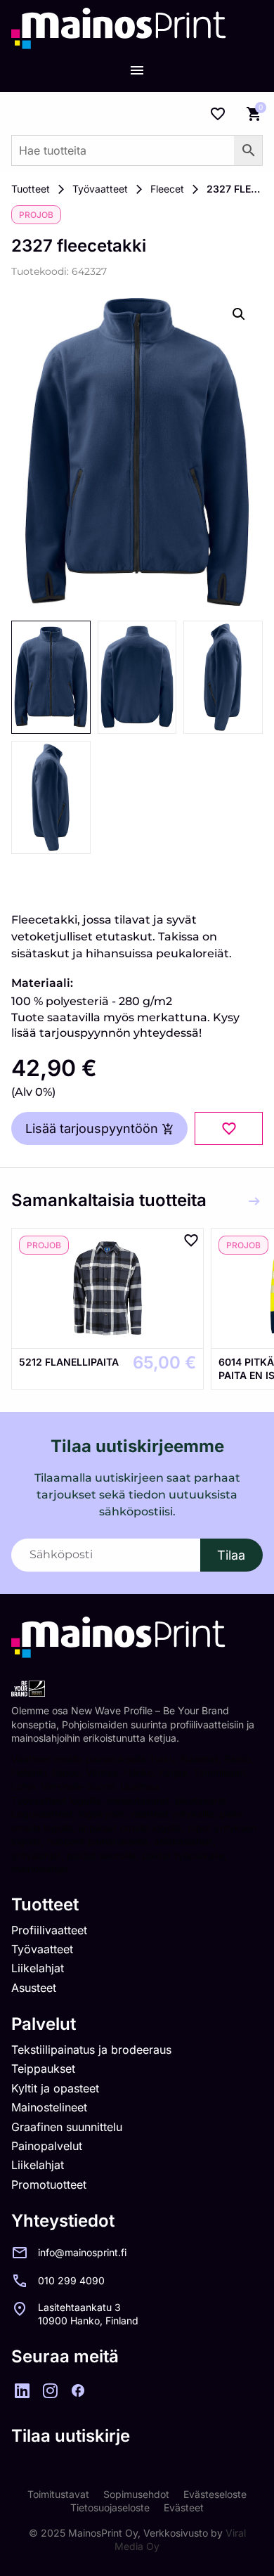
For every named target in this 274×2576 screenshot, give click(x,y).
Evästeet (184, 2507)
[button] (239, 314)
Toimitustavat (58, 2494)
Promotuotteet (49, 2185)
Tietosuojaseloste (110, 2507)
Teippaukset (43, 2069)
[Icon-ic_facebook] (78, 2390)
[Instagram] (50, 2390)
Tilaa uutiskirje (71, 2436)
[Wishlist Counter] (218, 114)
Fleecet (167, 189)
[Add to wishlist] (229, 1128)
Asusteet (34, 1988)
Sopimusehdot (136, 2494)
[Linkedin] (22, 2390)
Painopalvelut (47, 2146)
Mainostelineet (49, 2107)
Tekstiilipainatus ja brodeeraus (91, 2050)
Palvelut (44, 2024)
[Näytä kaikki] (254, 1201)
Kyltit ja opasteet (55, 2088)
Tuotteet (31, 189)
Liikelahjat (38, 1968)
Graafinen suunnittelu (67, 2127)
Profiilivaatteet (49, 1930)
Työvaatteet (100, 189)
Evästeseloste (215, 2494)
